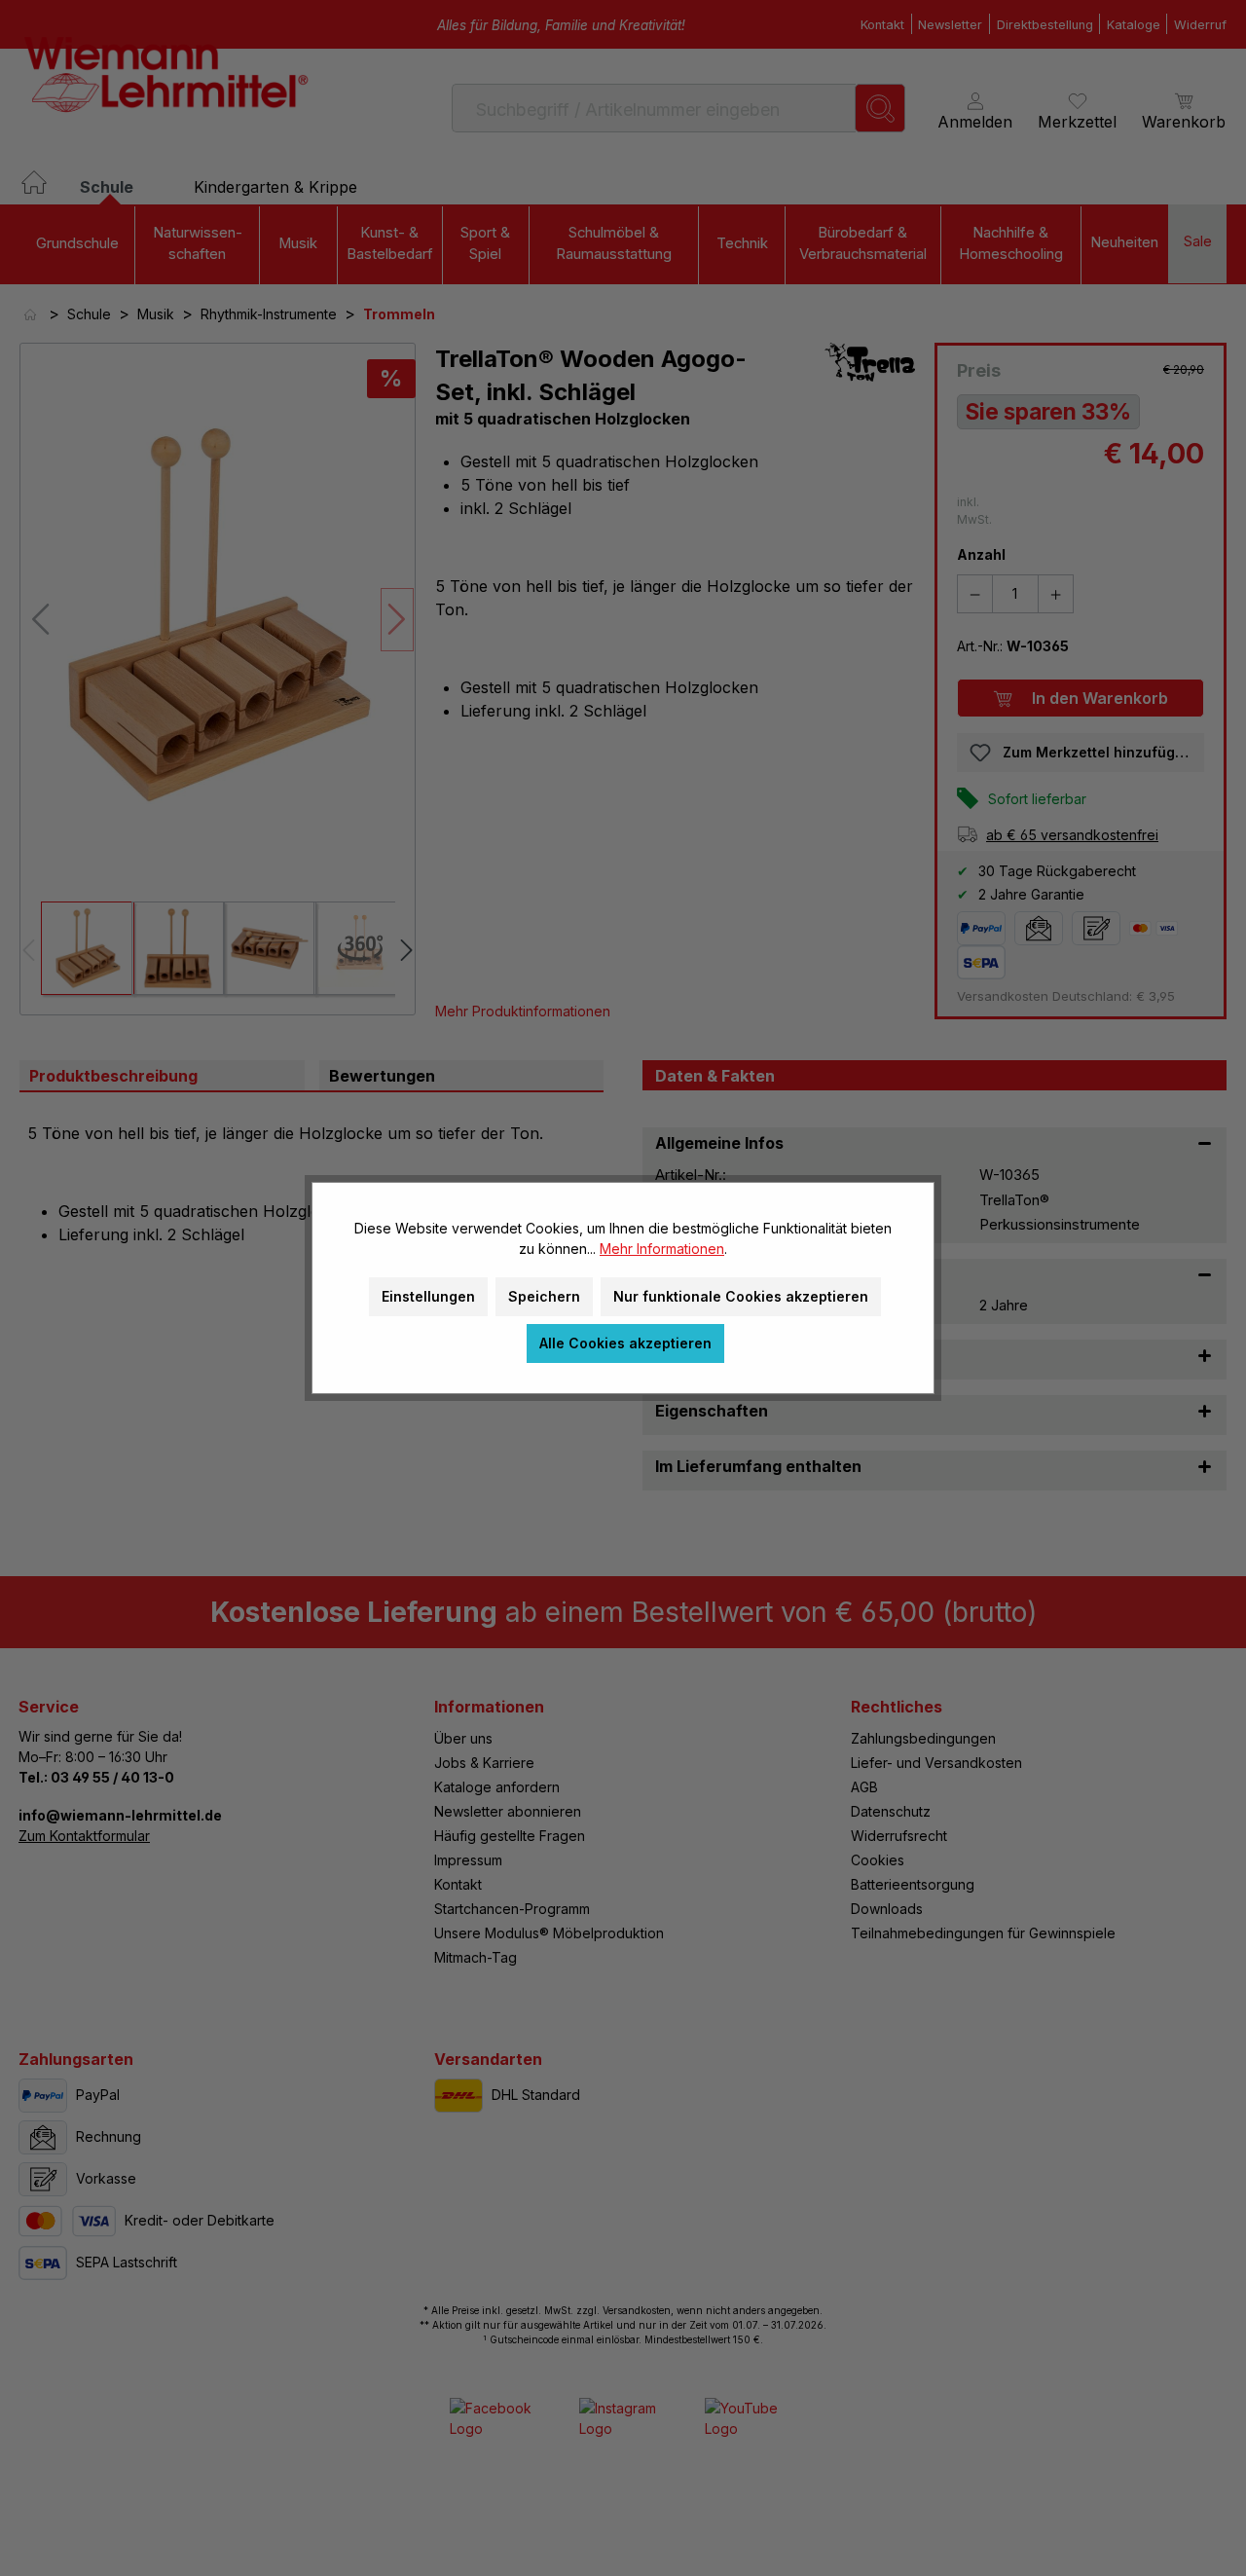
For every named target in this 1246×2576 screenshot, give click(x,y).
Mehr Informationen (662, 1249)
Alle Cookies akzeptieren (625, 1343)
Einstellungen (428, 1296)
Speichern (544, 1296)
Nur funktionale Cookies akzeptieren (741, 1296)
